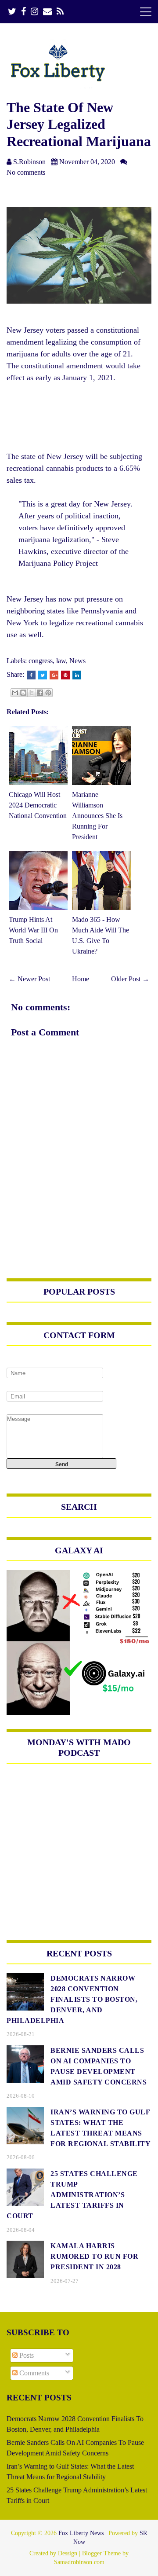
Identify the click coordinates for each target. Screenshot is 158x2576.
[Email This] (15, 693)
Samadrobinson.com (79, 2562)
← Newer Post (29, 979)
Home (81, 979)
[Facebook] (23, 12)
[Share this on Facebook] (31, 675)
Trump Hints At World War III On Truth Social (33, 930)
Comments (33, 2373)
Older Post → (130, 979)
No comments (26, 172)
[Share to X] (32, 693)
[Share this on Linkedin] (77, 675)
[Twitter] (12, 12)
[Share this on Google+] (54, 675)
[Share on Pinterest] (65, 675)
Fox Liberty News (81, 2533)
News (77, 661)
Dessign (68, 2553)
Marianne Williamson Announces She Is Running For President (97, 816)
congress (41, 661)
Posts (26, 2355)
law (61, 661)
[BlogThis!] (23, 693)
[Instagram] (34, 12)
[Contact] (47, 12)
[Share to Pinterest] (48, 693)
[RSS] (60, 12)
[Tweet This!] (43, 675)
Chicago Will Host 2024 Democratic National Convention (38, 805)
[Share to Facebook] (40, 693)
